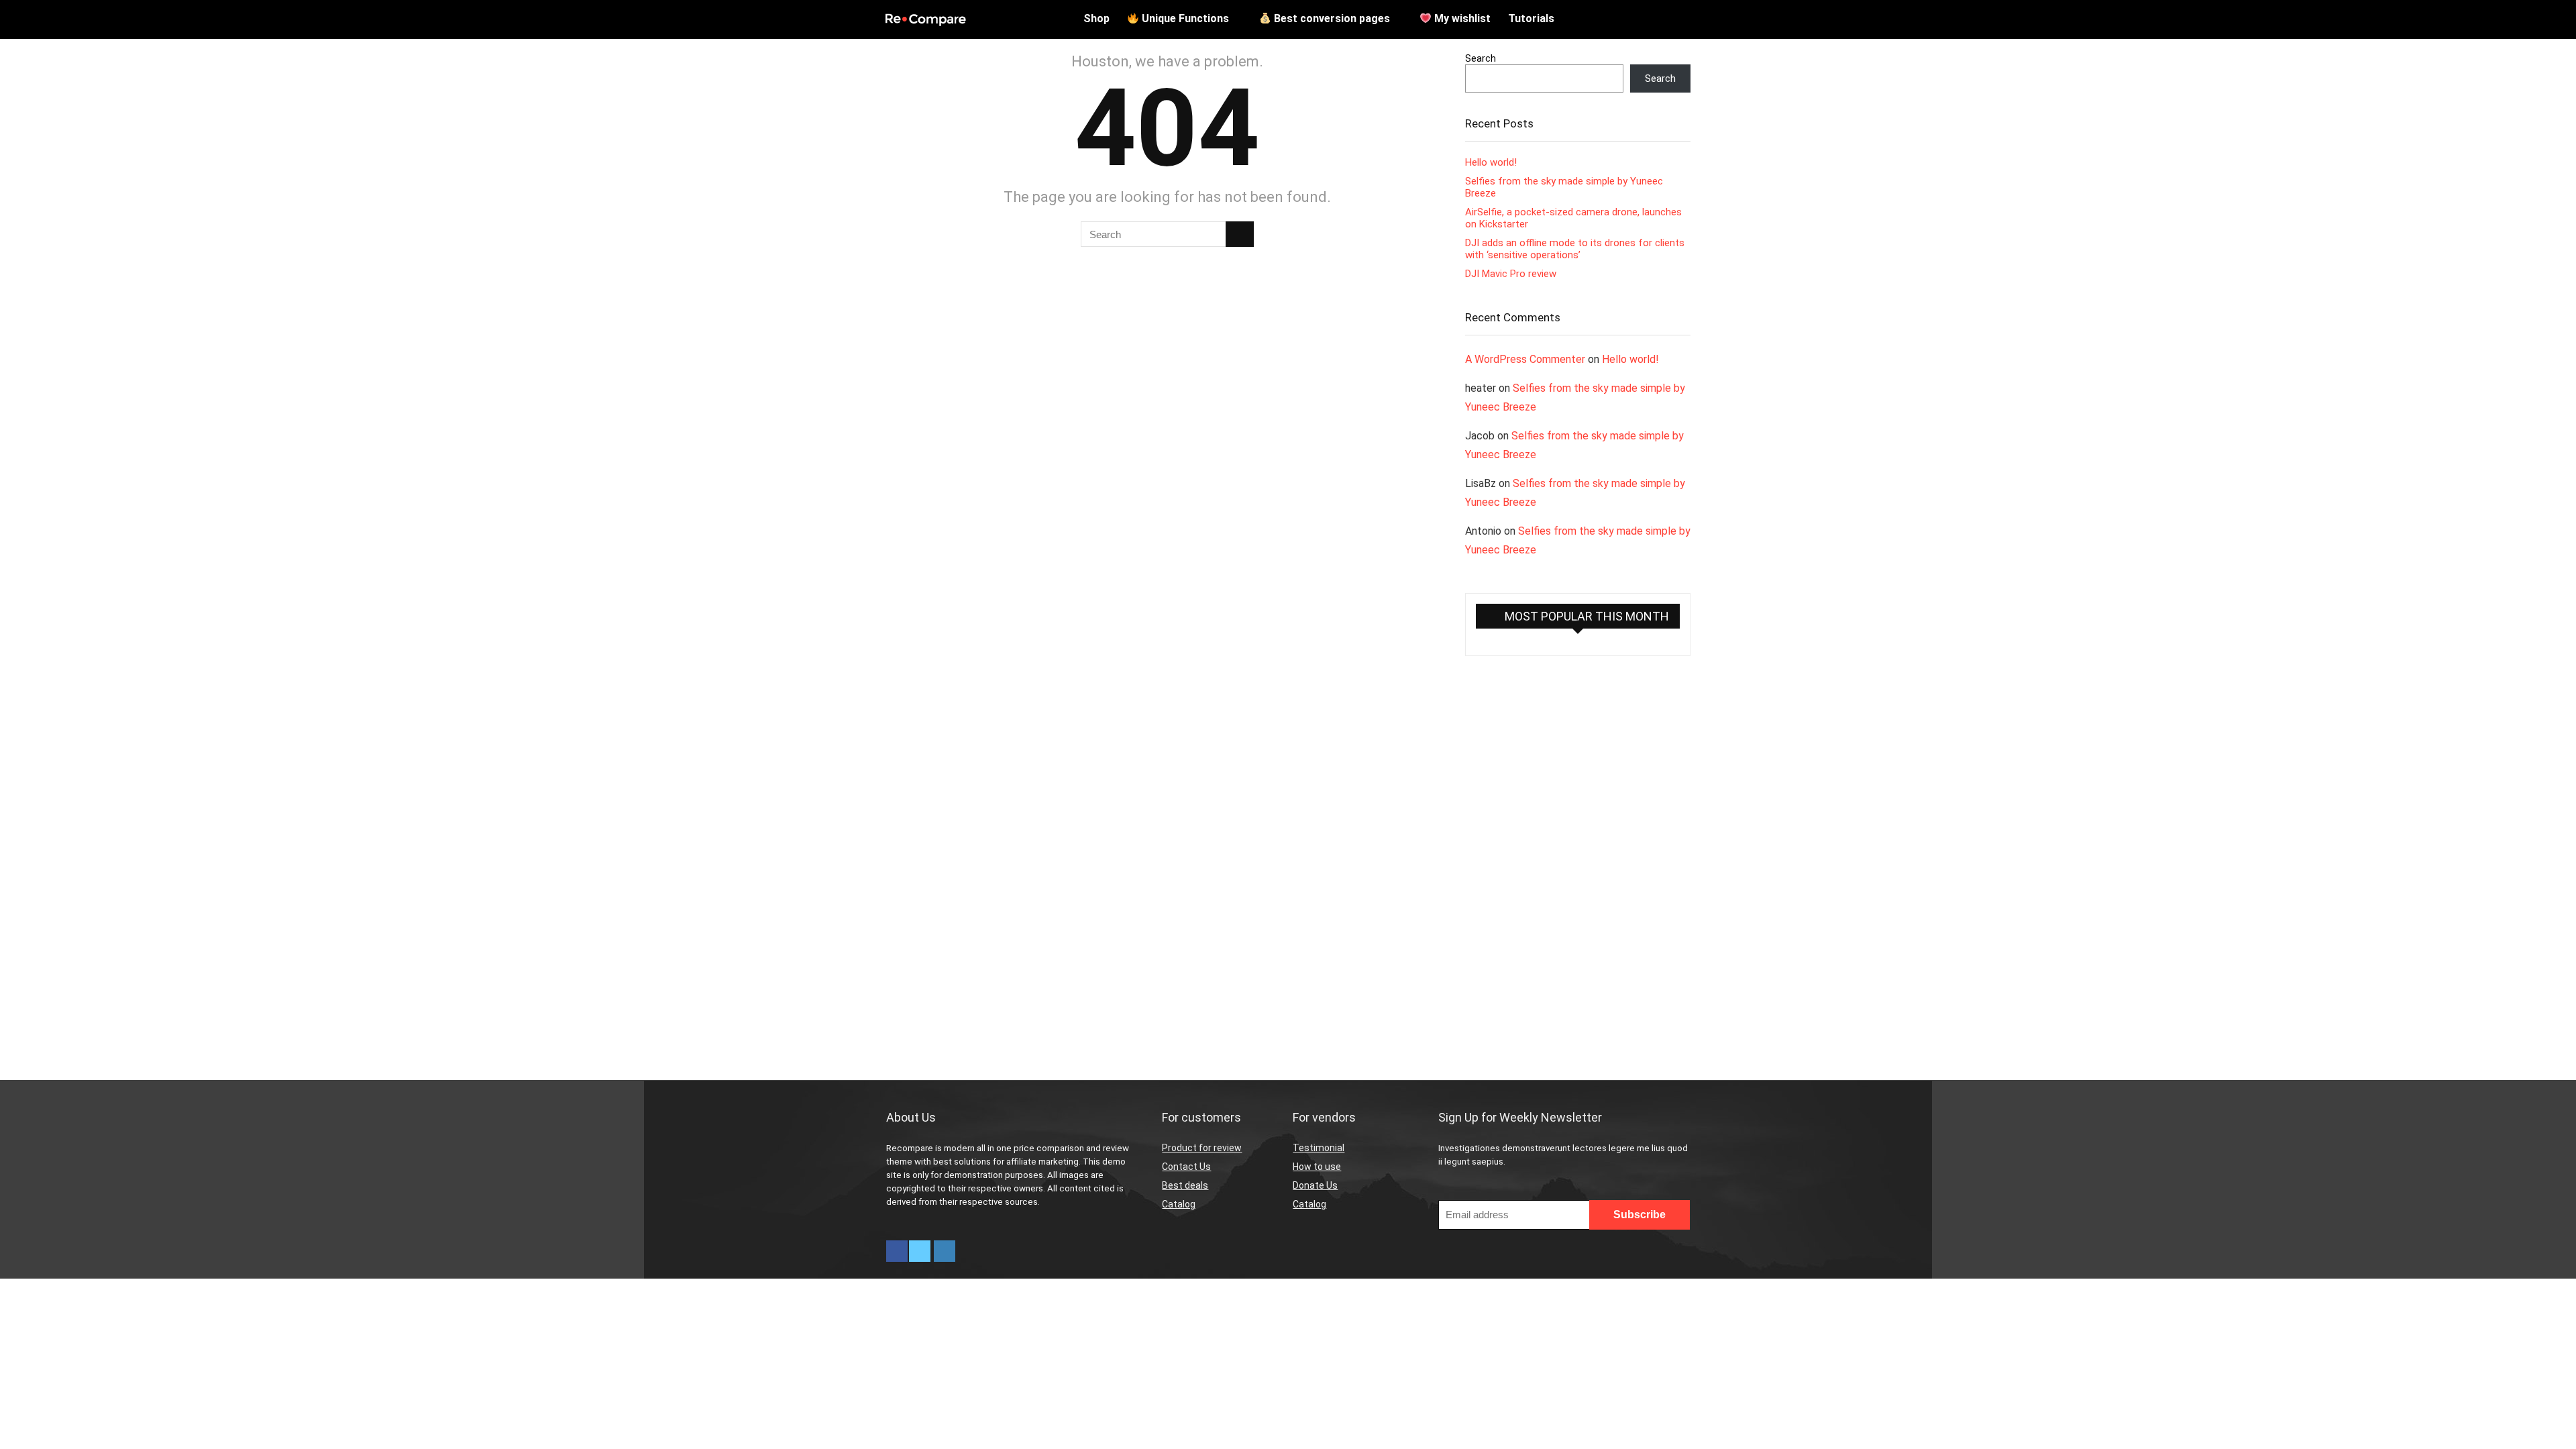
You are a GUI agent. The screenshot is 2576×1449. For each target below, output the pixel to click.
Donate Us (1315, 1185)
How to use (1317, 1167)
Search (1481, 58)
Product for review (1202, 1148)
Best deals (1185, 1185)
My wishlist (1461, 18)
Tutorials (1531, 18)
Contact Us (1186, 1167)
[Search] (1240, 234)
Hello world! (1491, 162)
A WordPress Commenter (1525, 359)
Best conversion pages (1331, 18)
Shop (1096, 18)
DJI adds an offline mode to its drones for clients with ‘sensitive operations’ (1575, 249)
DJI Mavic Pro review (1511, 274)
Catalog (1179, 1204)
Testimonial (1319, 1148)
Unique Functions (1184, 18)
